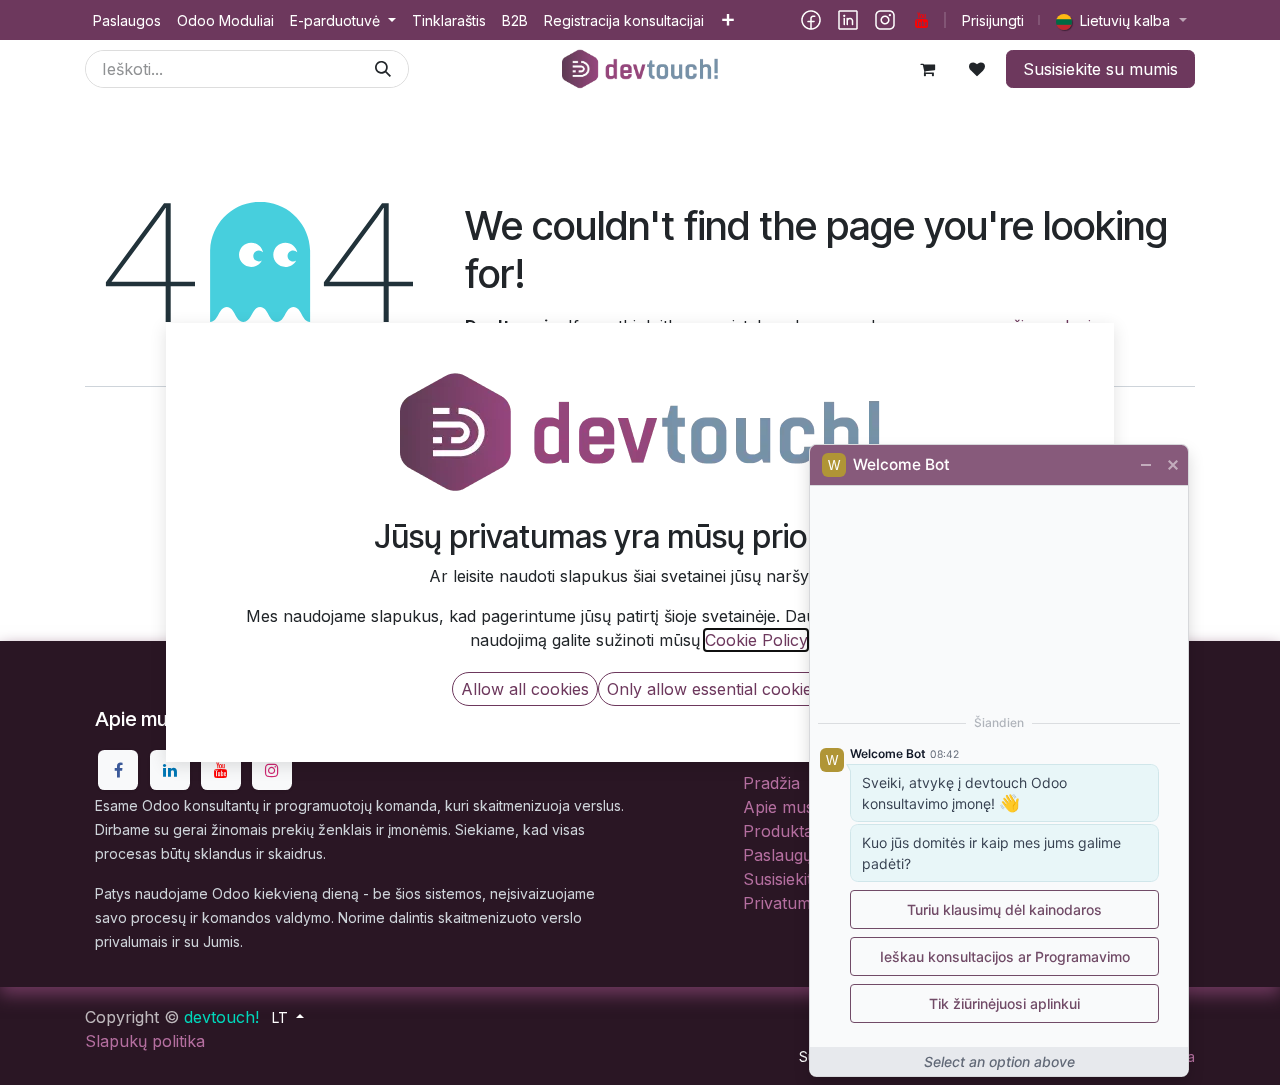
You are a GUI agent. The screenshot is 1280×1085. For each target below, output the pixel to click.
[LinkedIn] (848, 20)
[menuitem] (127, 20)
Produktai (779, 831)
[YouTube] (922, 20)
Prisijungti (993, 20)
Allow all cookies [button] (525, 689)
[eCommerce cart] (927, 69)
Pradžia (771, 783)
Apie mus (778, 807)
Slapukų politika (145, 1041)
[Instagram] (885, 20)
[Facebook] (811, 20)
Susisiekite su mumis (1100, 69)
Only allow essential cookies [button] (713, 689)
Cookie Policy (756, 640)
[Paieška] (383, 69)
